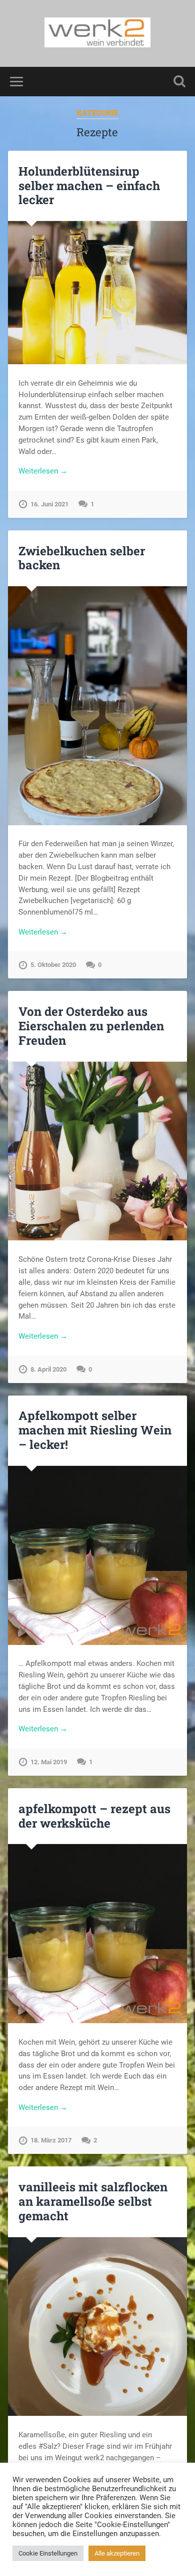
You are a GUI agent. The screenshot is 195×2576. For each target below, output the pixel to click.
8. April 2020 (48, 1369)
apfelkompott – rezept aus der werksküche (94, 1816)
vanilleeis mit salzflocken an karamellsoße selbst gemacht (93, 2201)
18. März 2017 (51, 2140)
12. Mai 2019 (49, 1762)
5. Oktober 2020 (53, 965)
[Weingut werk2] (98, 33)
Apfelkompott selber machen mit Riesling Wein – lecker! (95, 1430)
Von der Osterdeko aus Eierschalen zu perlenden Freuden (91, 1026)
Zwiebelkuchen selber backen (82, 558)
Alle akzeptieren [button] (117, 2553)
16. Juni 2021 (49, 504)
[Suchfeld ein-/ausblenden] (179, 82)
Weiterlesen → (43, 471)
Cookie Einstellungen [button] (48, 2553)
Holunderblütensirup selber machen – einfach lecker (89, 186)
